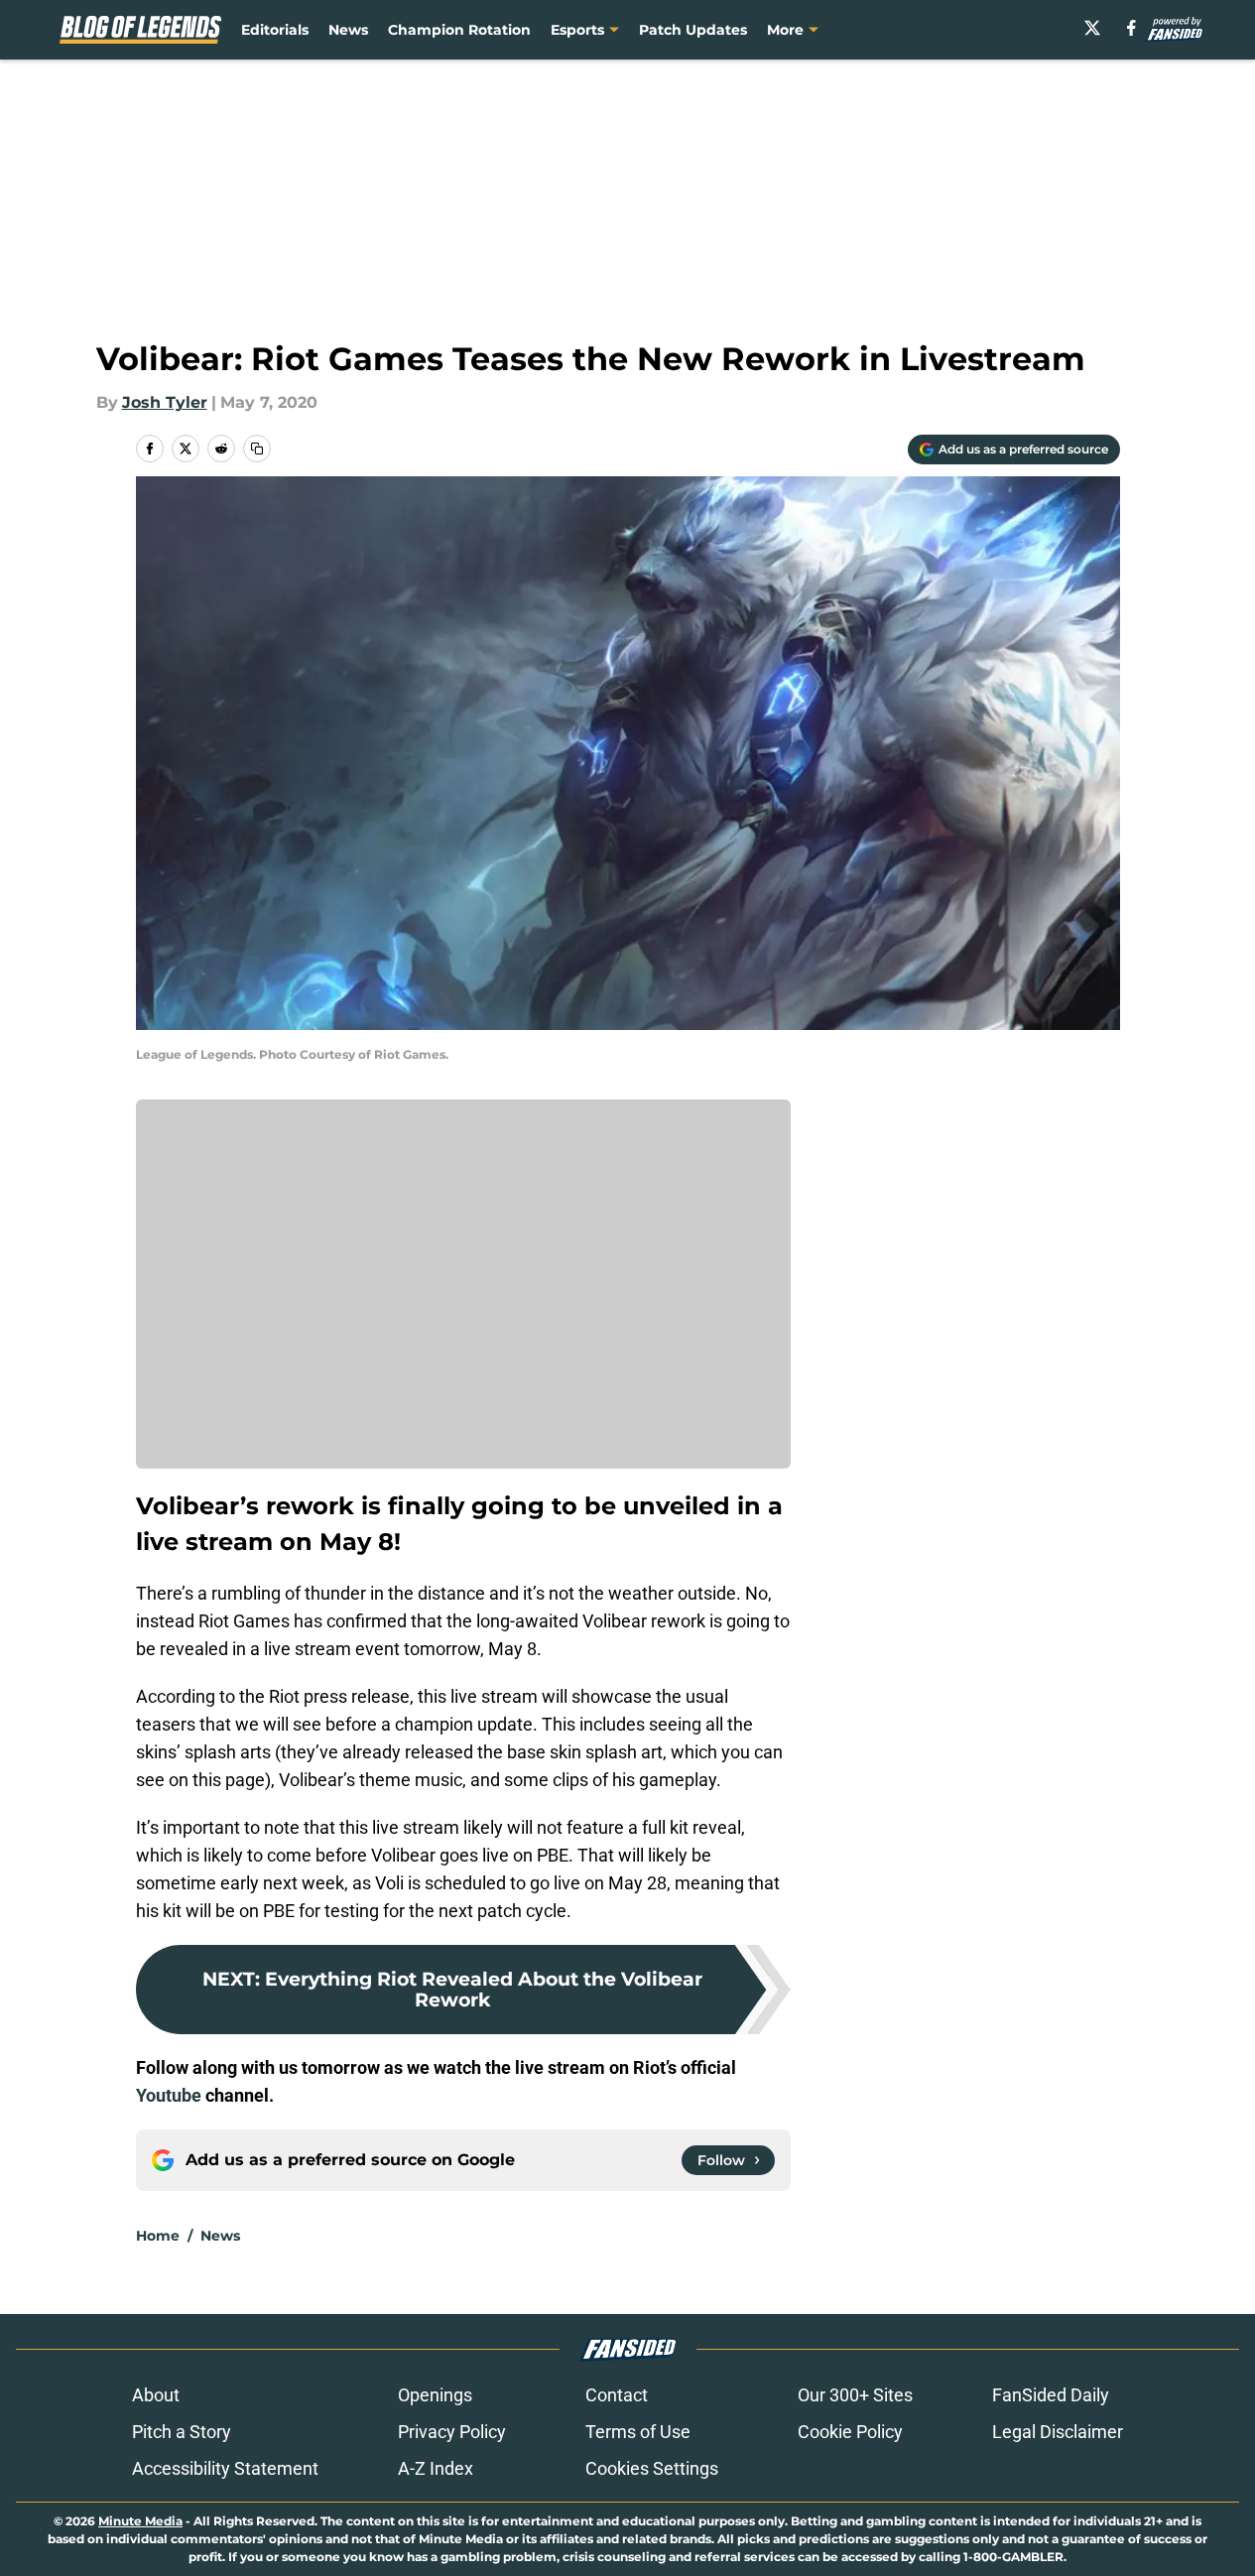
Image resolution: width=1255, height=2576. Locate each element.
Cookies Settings (652, 2468)
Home (158, 2236)
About (156, 2395)
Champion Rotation (459, 30)
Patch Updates (693, 30)
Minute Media (140, 2521)
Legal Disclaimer (1058, 2432)
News (348, 30)
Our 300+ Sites (855, 2395)
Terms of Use (638, 2432)
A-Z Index (436, 2468)
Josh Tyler (165, 402)
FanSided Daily (1051, 2395)
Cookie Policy (850, 2432)
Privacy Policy (452, 2432)
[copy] (257, 449)
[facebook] (1131, 28)
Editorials (275, 30)
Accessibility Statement (225, 2468)
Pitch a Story (182, 2432)
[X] (1092, 28)
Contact (617, 2395)
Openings (435, 2395)
